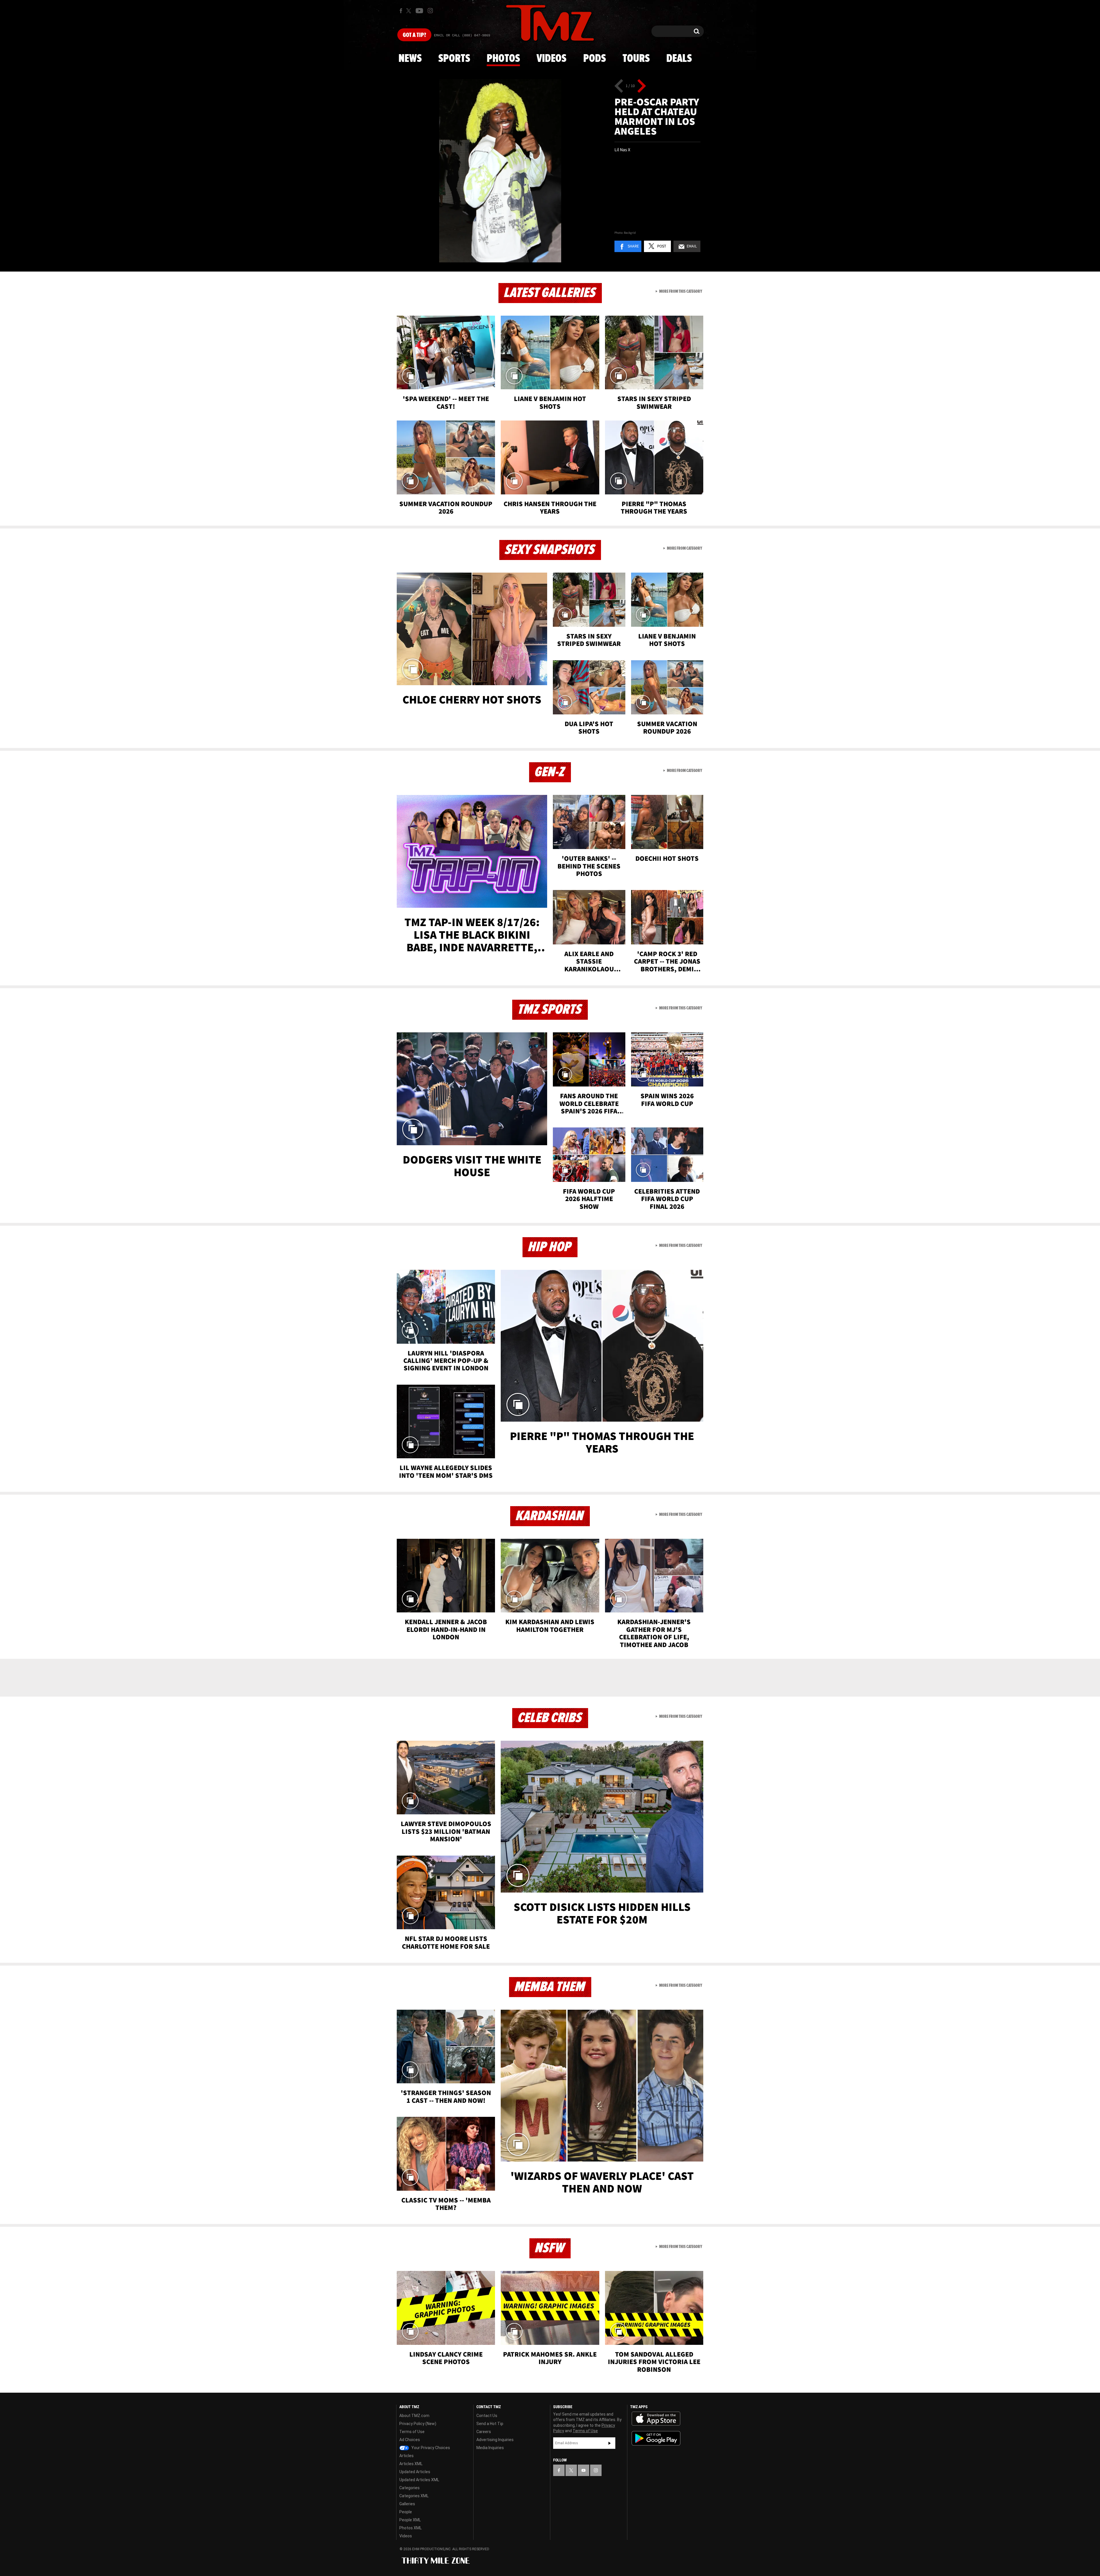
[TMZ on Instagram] (430, 11)
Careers (484, 2432)
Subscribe (610, 2443)
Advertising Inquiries (495, 2440)
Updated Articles (415, 2472)
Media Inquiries (490, 2448)
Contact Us (487, 2416)
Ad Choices (410, 2440)
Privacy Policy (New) (418, 2424)
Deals (679, 59)
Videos (551, 59)
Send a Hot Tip (490, 2424)
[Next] (642, 86)
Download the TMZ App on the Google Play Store (656, 2438)
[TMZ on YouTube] (584, 2470)
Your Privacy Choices (430, 2448)
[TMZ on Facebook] (401, 11)
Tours (636, 59)
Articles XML (411, 2464)
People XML (410, 2520)
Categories (409, 2488)
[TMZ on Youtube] (419, 11)
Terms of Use (412, 2432)
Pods (595, 59)
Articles (406, 2456)
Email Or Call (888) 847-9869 (462, 36)
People (406, 2512)
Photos (503, 59)
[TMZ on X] (409, 11)
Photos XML (410, 2528)
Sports (454, 59)
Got (414, 35)
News (410, 59)
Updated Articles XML (419, 2480)
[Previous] (619, 86)
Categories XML (414, 2496)
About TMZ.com (414, 2416)
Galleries (407, 2504)
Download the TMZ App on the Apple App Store (656, 2419)
